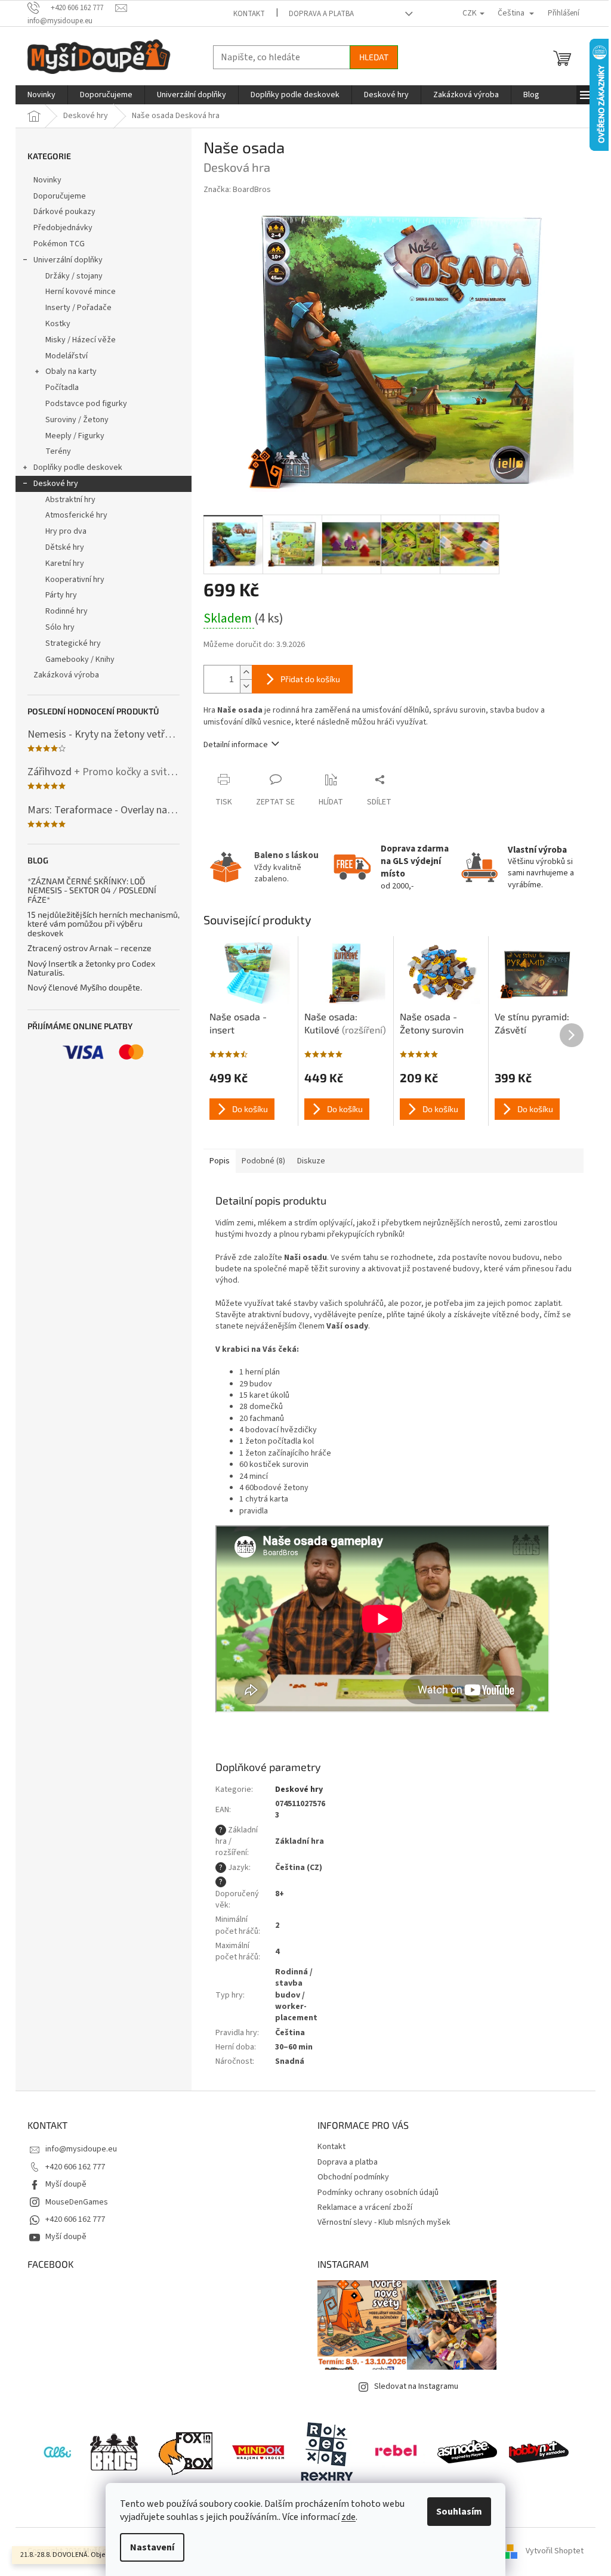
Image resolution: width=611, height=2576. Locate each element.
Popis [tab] (220, 1161)
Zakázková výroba (66, 675)
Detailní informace (236, 745)
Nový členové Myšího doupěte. (85, 987)
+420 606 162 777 (75, 2167)
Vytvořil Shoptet (555, 2552)
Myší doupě (66, 2184)
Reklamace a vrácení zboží (365, 2207)
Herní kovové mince (81, 292)
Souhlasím (459, 2512)
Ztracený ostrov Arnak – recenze (90, 948)
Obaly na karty (71, 371)
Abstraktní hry (70, 500)
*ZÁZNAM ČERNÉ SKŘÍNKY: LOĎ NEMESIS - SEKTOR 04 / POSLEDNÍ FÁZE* (92, 890)
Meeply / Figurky (75, 436)
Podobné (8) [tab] (263, 1161)
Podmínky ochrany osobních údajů (378, 2193)
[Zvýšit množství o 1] (246, 672)
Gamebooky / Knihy (80, 660)
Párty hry (61, 595)
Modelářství (67, 356)
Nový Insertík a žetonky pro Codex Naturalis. (91, 968)
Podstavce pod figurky (86, 404)
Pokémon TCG (59, 244)
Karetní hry (65, 563)
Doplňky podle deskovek (78, 467)
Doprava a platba (321, 14)
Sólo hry (60, 627)
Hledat (374, 57)
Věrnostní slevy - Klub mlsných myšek (384, 2222)
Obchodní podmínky (353, 2177)
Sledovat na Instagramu (416, 2386)
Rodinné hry (67, 611)
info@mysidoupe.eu (81, 2149)
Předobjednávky (63, 228)
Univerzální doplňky (68, 260)
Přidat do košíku (310, 679)
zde (348, 2517)
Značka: (237, 190)
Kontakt (249, 14)
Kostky (58, 324)
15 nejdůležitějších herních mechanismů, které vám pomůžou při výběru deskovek (104, 924)
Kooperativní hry (75, 580)
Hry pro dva (66, 531)
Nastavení (152, 2547)
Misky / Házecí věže (81, 340)
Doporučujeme (60, 196)
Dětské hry (65, 547)
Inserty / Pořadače (78, 308)
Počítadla (62, 388)
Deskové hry (56, 484)
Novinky (47, 180)
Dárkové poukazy (64, 212)
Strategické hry (73, 643)
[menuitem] (41, 95)
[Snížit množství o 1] (246, 686)
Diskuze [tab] (311, 1161)
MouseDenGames (77, 2202)
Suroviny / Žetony (77, 420)
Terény (58, 451)
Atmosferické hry (76, 515)
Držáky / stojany (74, 276)
